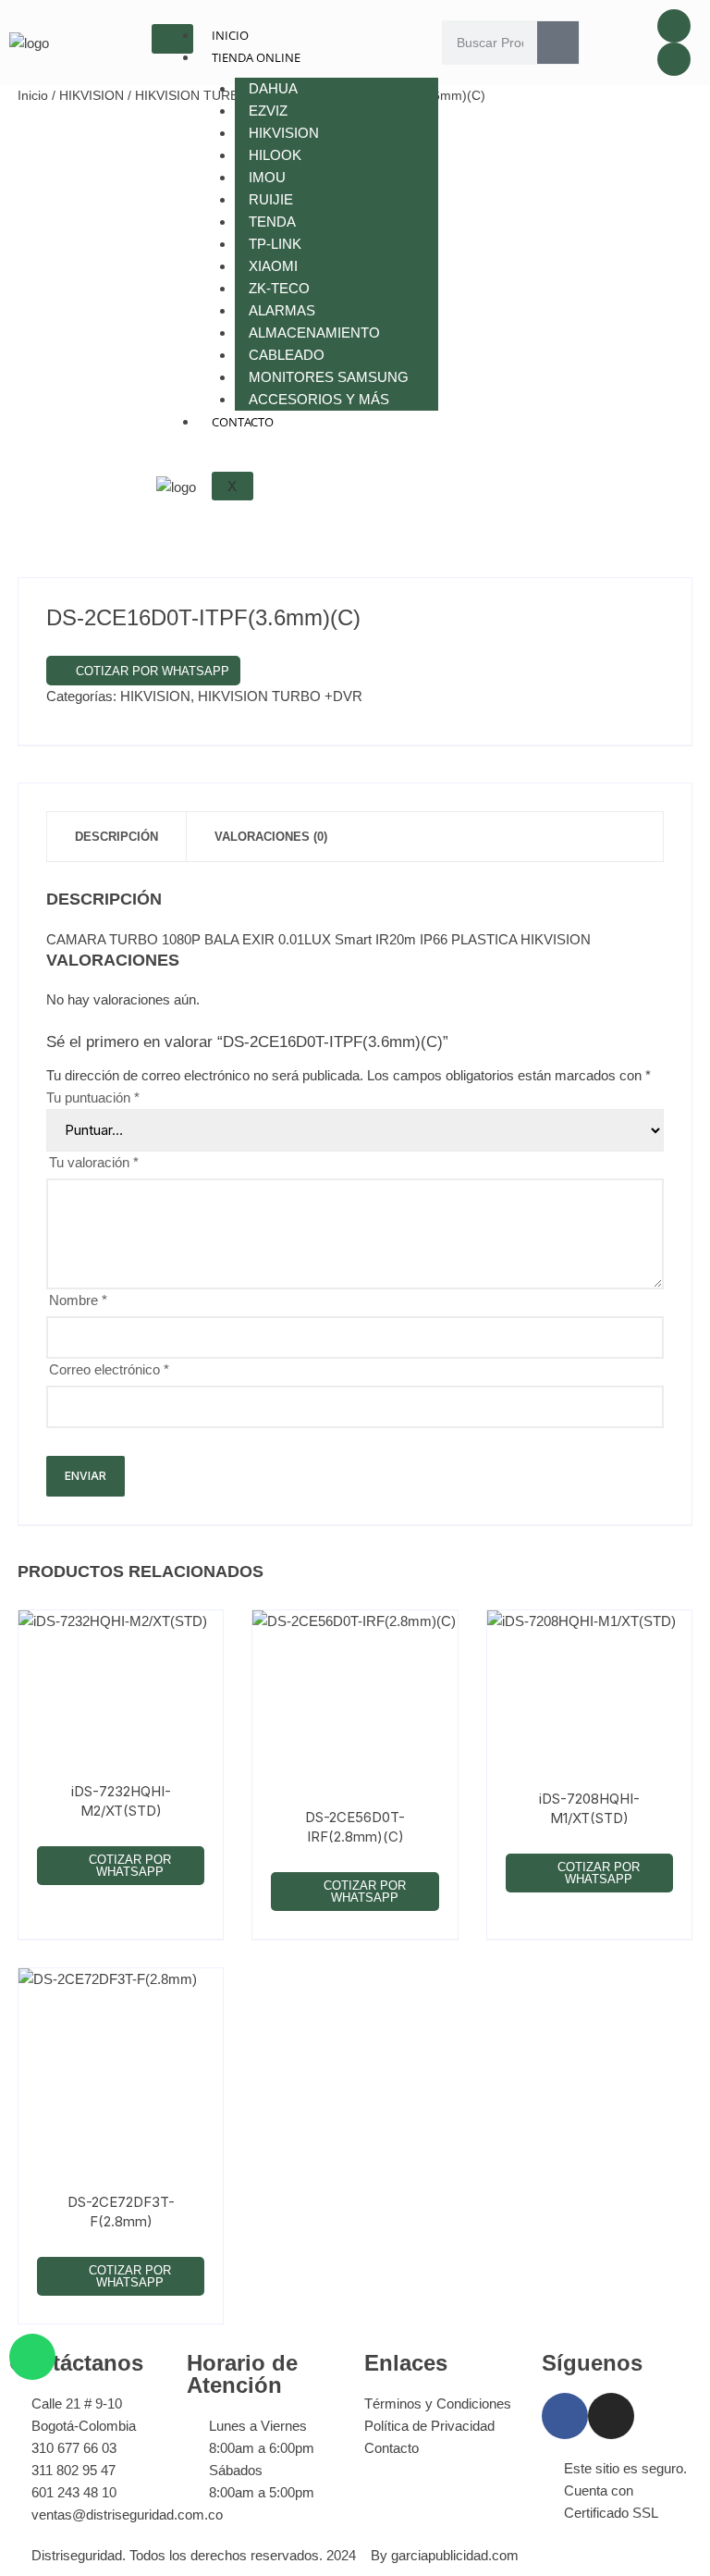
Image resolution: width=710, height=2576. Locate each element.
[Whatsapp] (32, 2357)
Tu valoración (94, 1162)
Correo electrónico (109, 1369)
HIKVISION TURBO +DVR (280, 696)
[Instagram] (674, 59)
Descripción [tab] (116, 837)
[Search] (558, 43)
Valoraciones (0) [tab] (271, 837)
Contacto (243, 422)
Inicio (230, 35)
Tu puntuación (93, 1097)
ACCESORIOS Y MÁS (319, 399)
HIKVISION (92, 95)
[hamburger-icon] (172, 39)
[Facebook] (674, 26)
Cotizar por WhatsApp (153, 671)
